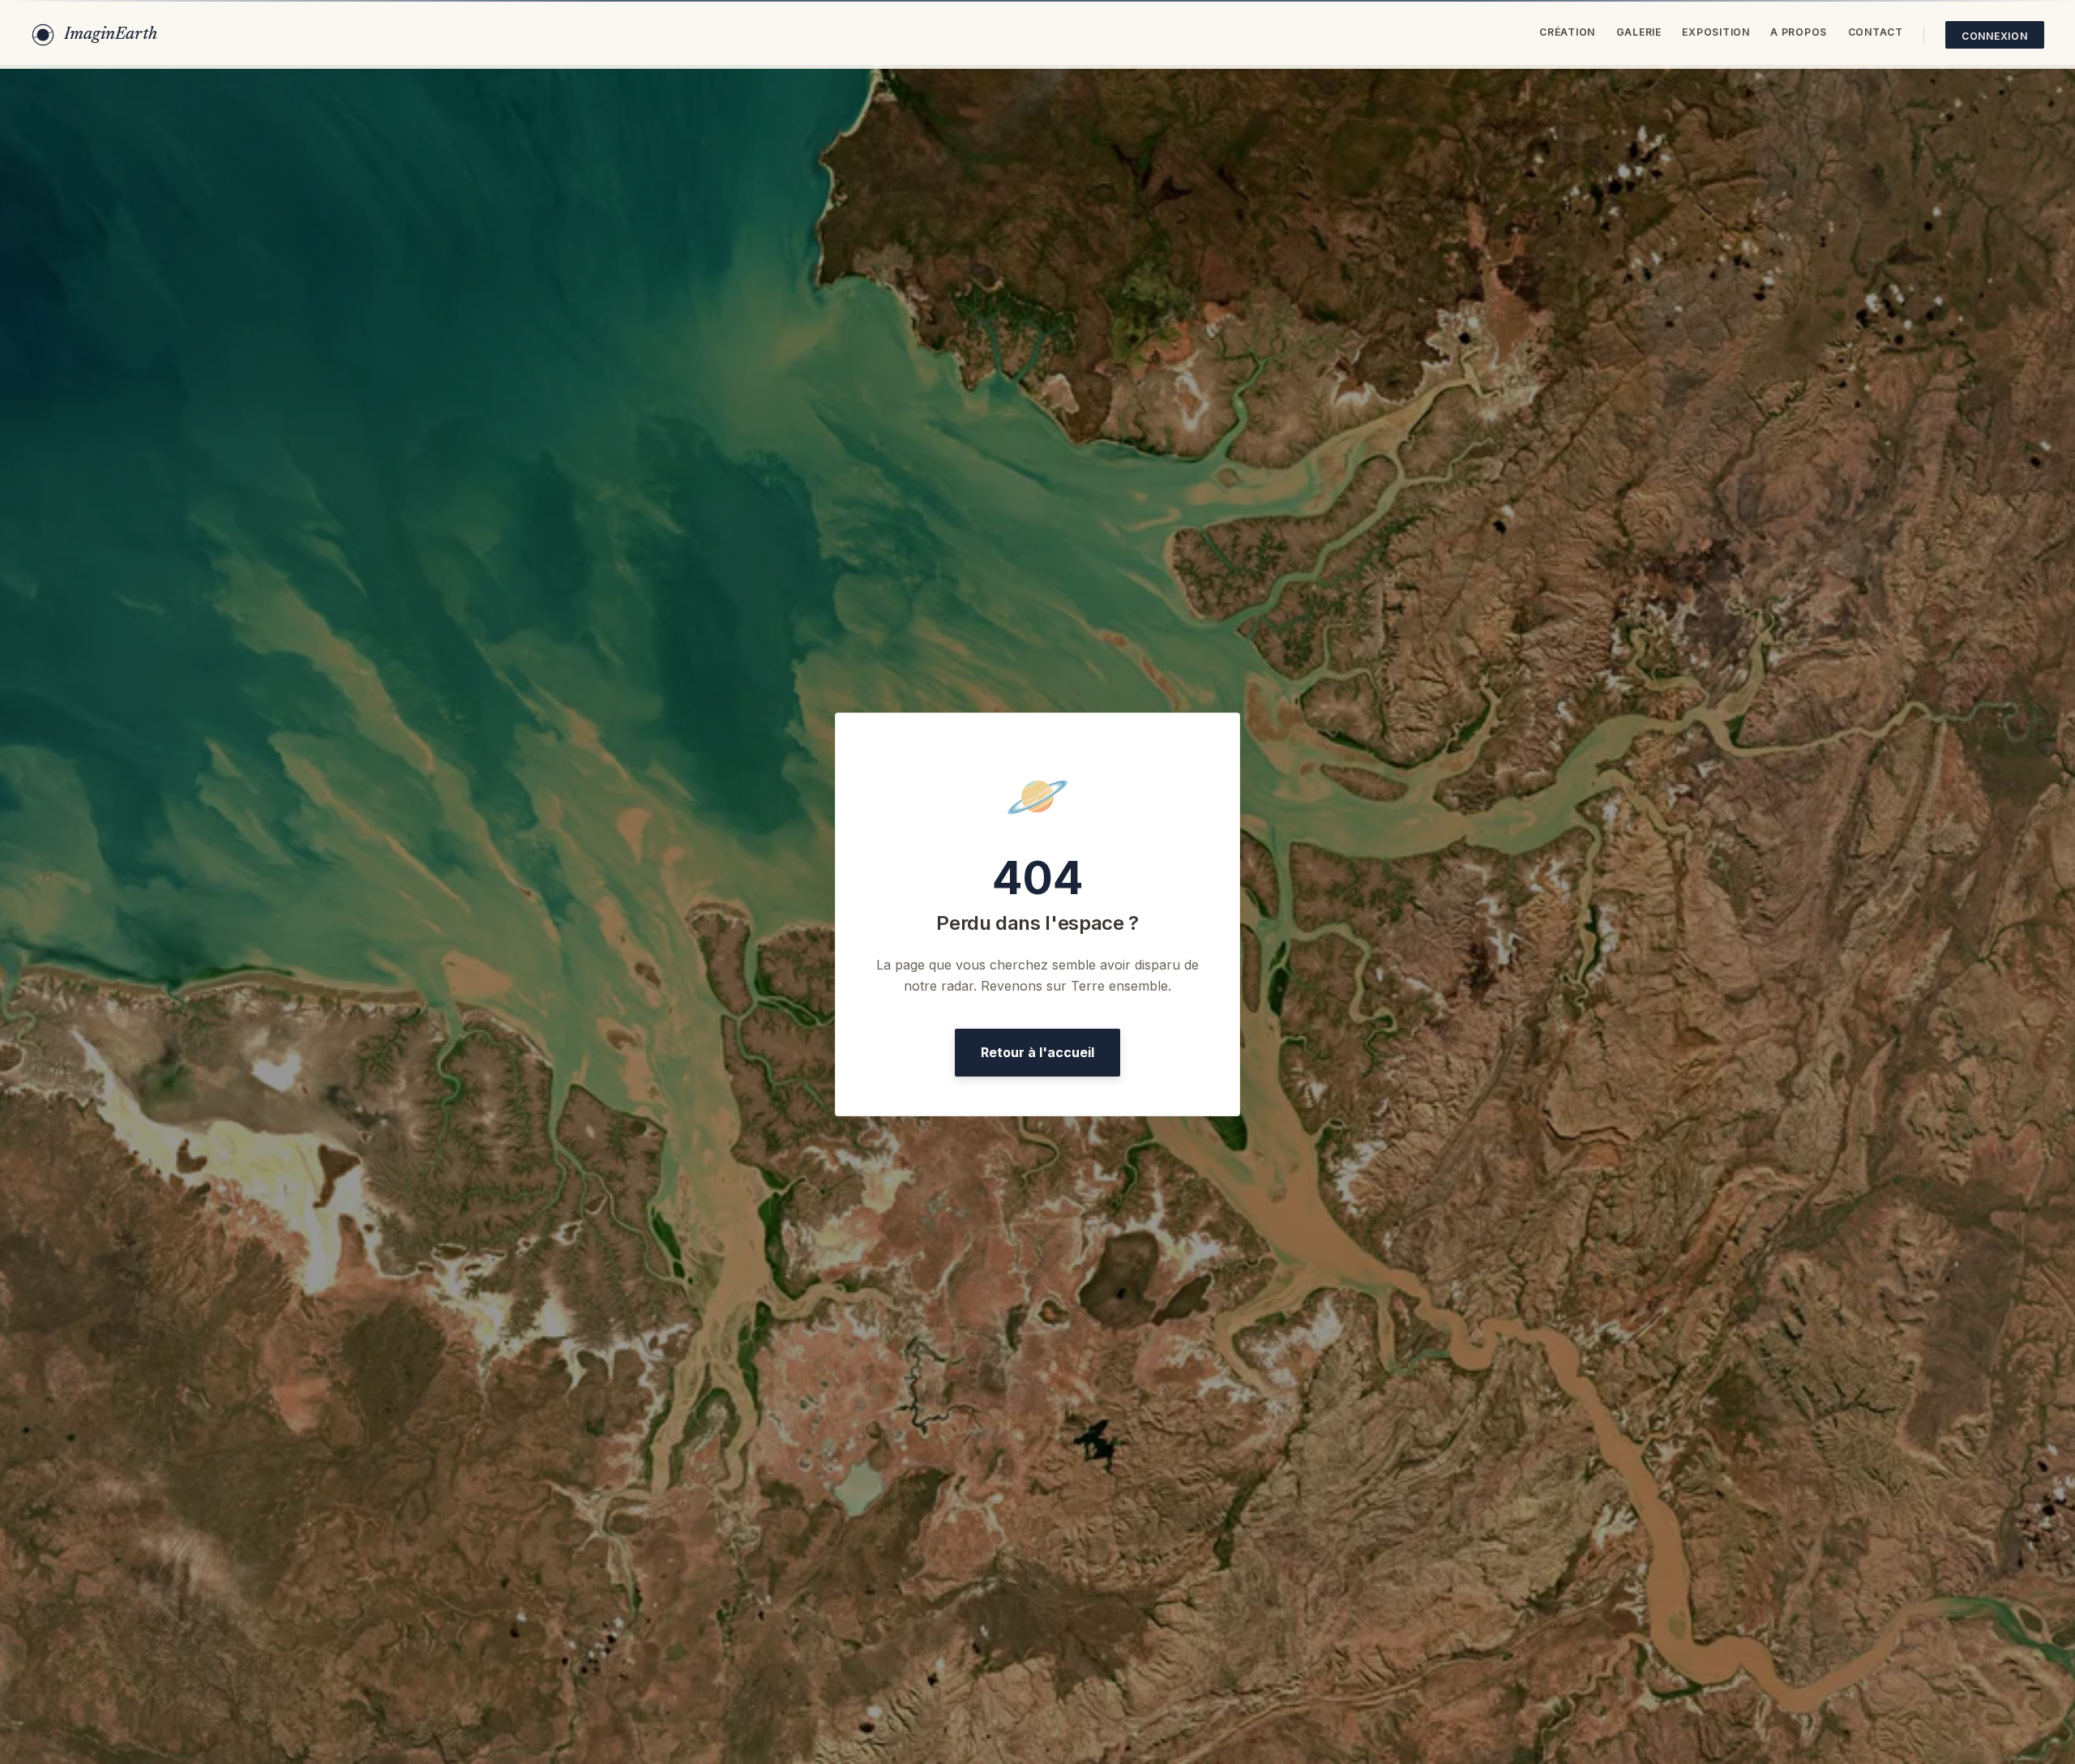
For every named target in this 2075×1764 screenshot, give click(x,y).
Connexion (1995, 36)
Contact (1876, 32)
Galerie (1639, 32)
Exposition (1716, 32)
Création (1567, 32)
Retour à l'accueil (1037, 1052)
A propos (1799, 32)
